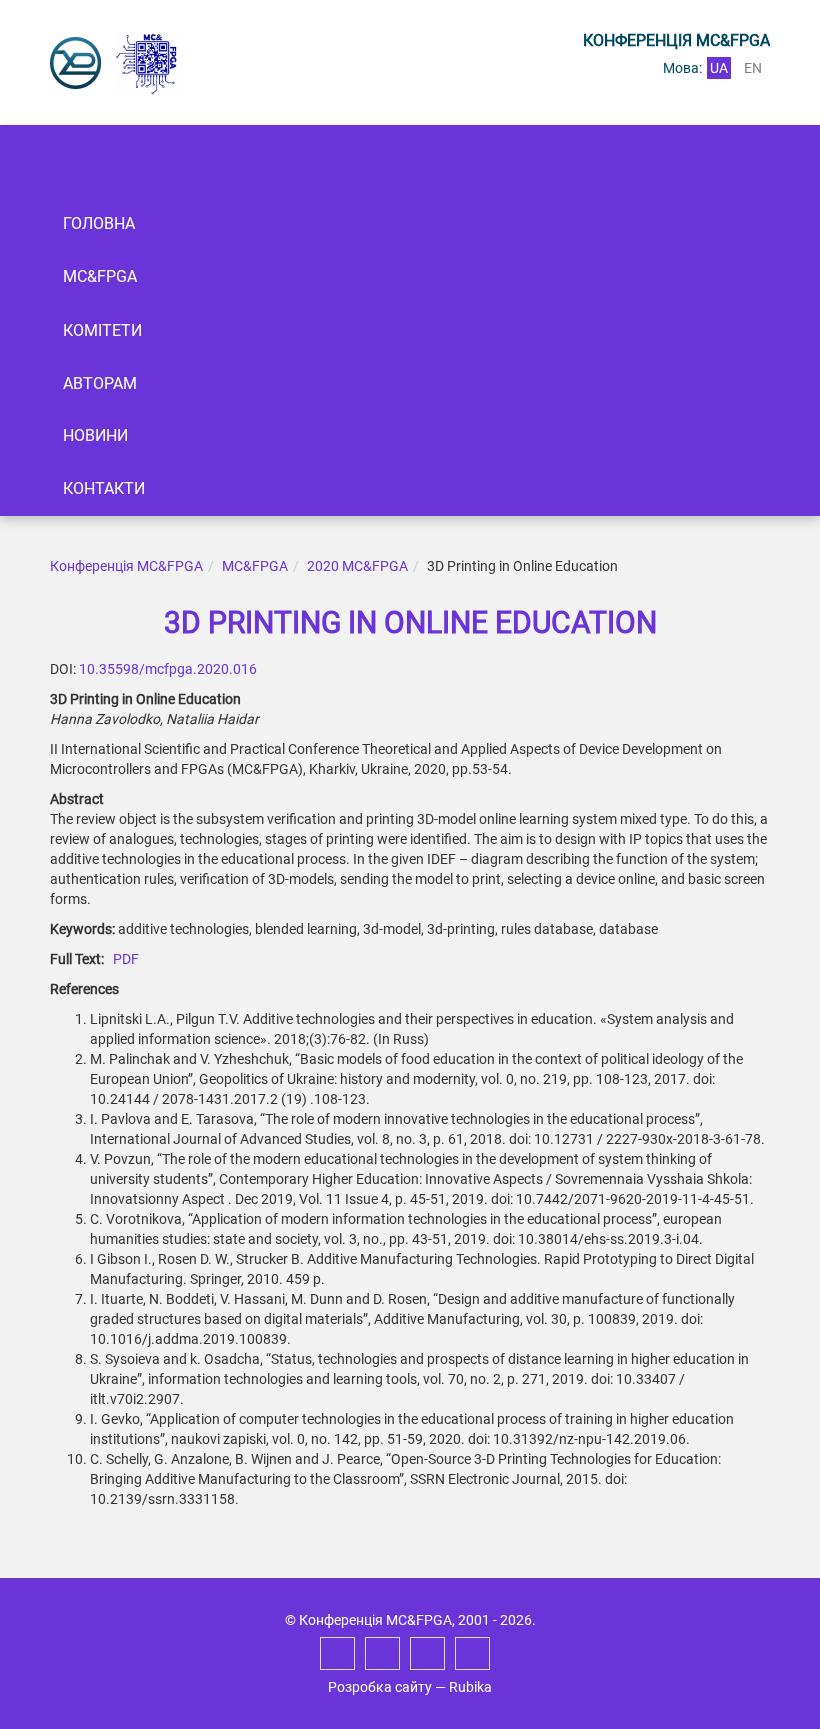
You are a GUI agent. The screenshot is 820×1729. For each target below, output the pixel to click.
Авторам (100, 383)
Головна (99, 223)
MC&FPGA (100, 276)
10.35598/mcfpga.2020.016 (168, 669)
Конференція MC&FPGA (126, 566)
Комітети (102, 330)
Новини (95, 435)
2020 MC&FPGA (357, 566)
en (753, 68)
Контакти (104, 488)
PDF (126, 959)
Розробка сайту (380, 1687)
